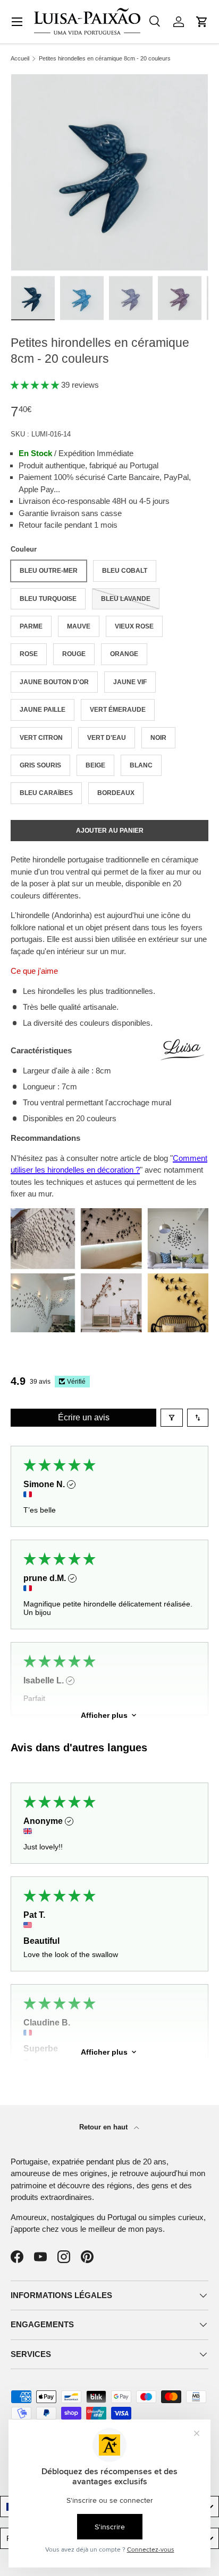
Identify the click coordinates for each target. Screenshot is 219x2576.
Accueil (20, 59)
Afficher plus (104, 1715)
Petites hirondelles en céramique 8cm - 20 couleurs (105, 59)
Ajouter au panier (110, 831)
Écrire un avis (84, 1417)
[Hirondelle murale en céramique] (109, 1214)
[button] (202, 22)
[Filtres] (172, 1418)
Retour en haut (104, 2127)
